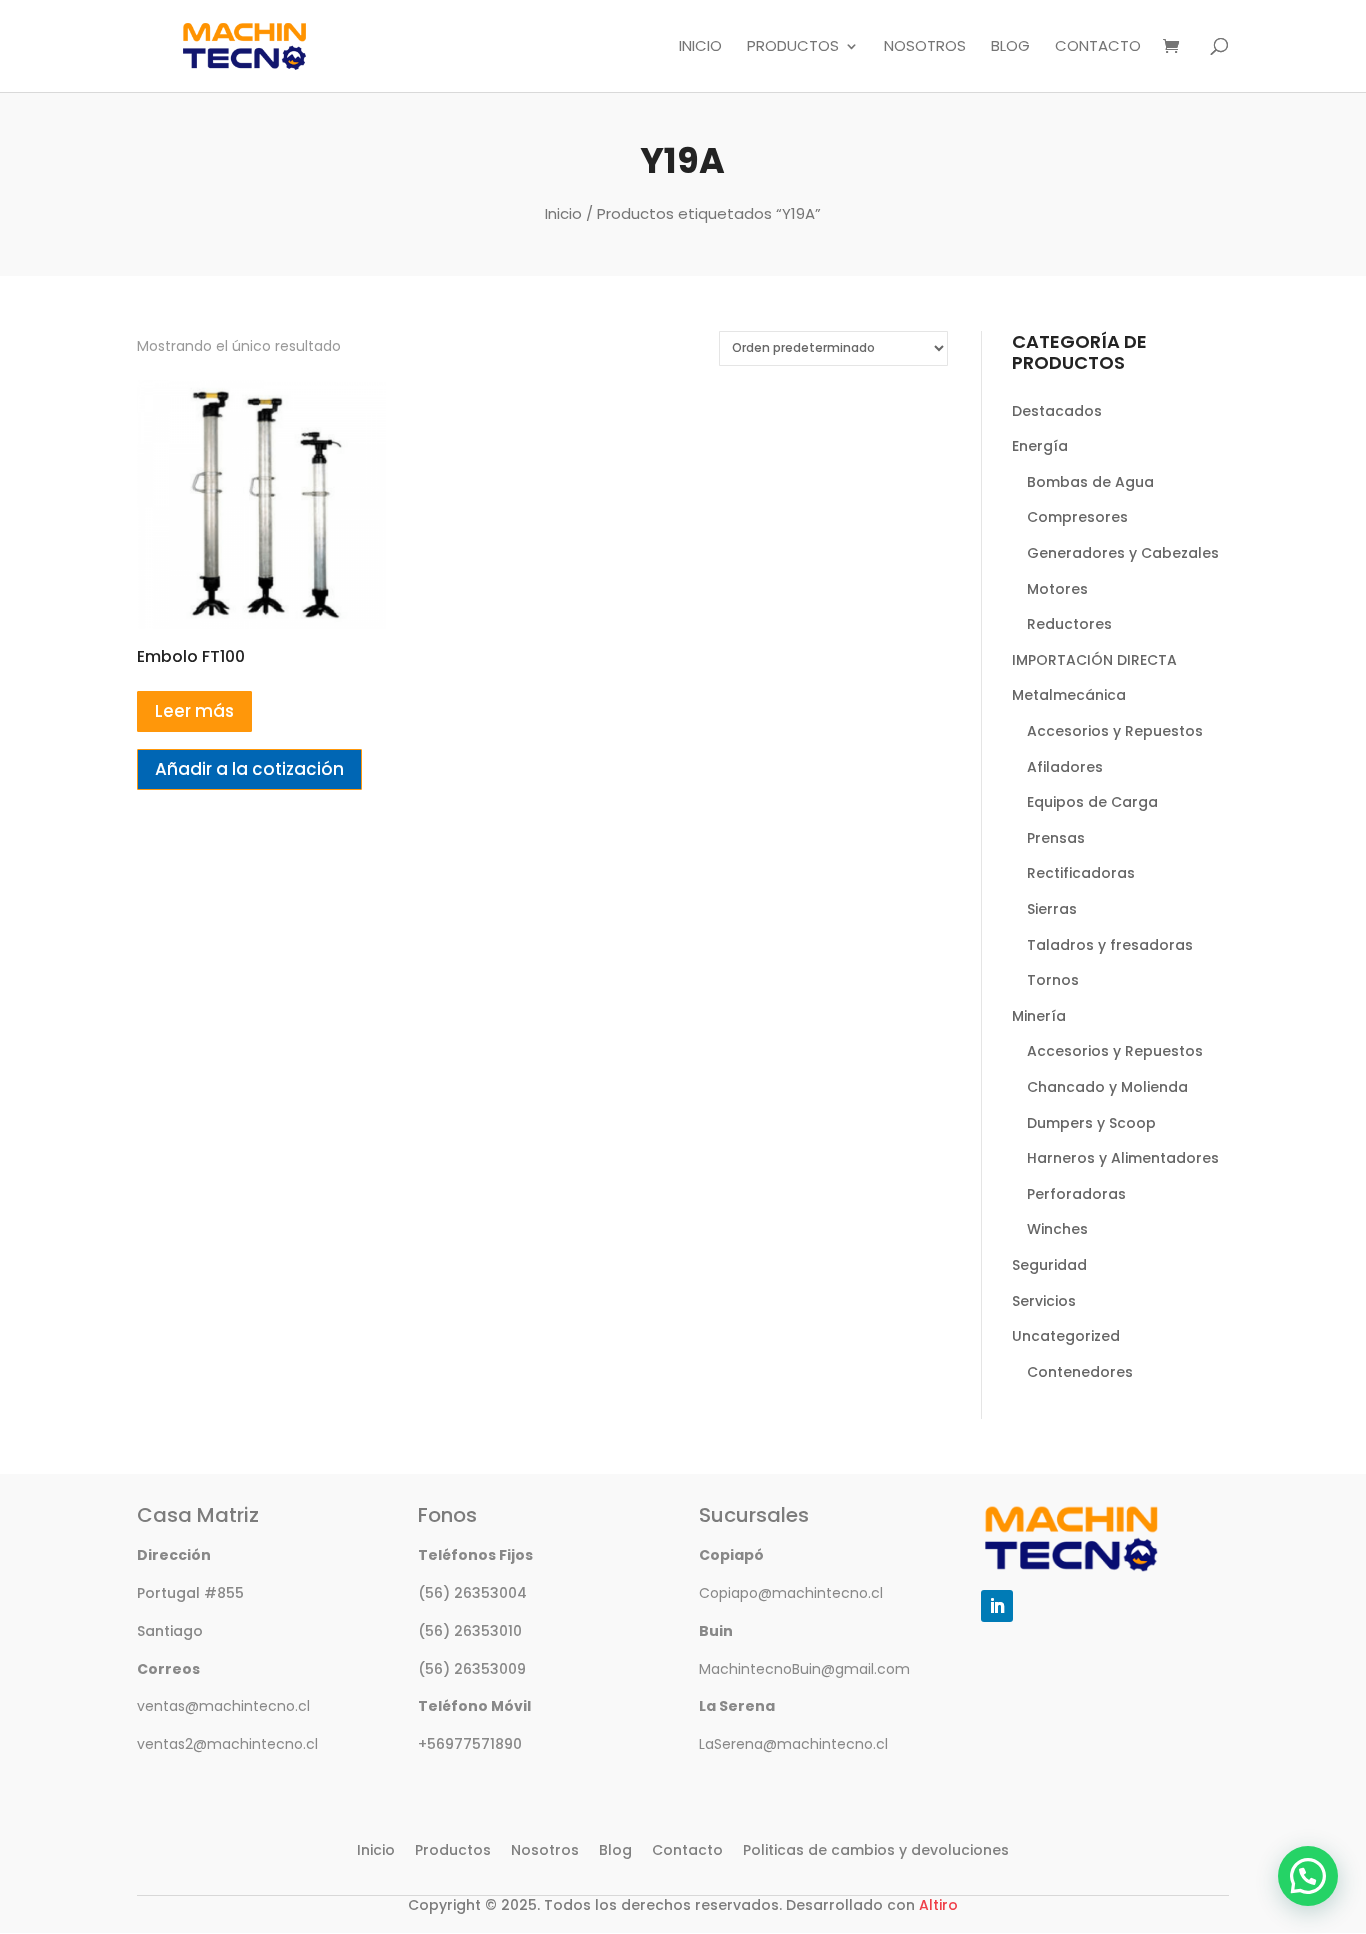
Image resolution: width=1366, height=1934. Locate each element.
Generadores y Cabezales (1123, 553)
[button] (1308, 1876)
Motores (1057, 589)
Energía (1040, 446)
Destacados (1057, 411)
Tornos (1053, 980)
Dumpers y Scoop (1091, 1123)
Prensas (1056, 838)
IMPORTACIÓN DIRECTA (1094, 660)
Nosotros (925, 47)
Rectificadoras (1081, 873)
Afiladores (1065, 767)
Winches (1057, 1229)
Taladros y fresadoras (1110, 945)
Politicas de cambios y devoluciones (876, 1850)
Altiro (938, 1905)
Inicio (700, 47)
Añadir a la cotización (249, 769)
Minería (1039, 1016)
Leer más (194, 711)
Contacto (1098, 47)
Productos (793, 47)
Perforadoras (1076, 1194)
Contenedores (1080, 1372)
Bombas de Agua (1090, 482)
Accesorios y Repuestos (1115, 731)
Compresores (1077, 517)
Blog (1010, 47)
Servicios (1044, 1301)
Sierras (1052, 909)
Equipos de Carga (1092, 802)
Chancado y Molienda (1107, 1087)
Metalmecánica (1069, 695)
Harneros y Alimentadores (1123, 1158)
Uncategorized (1066, 1336)
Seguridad (1049, 1265)
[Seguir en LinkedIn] (997, 1606)
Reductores (1069, 624)
